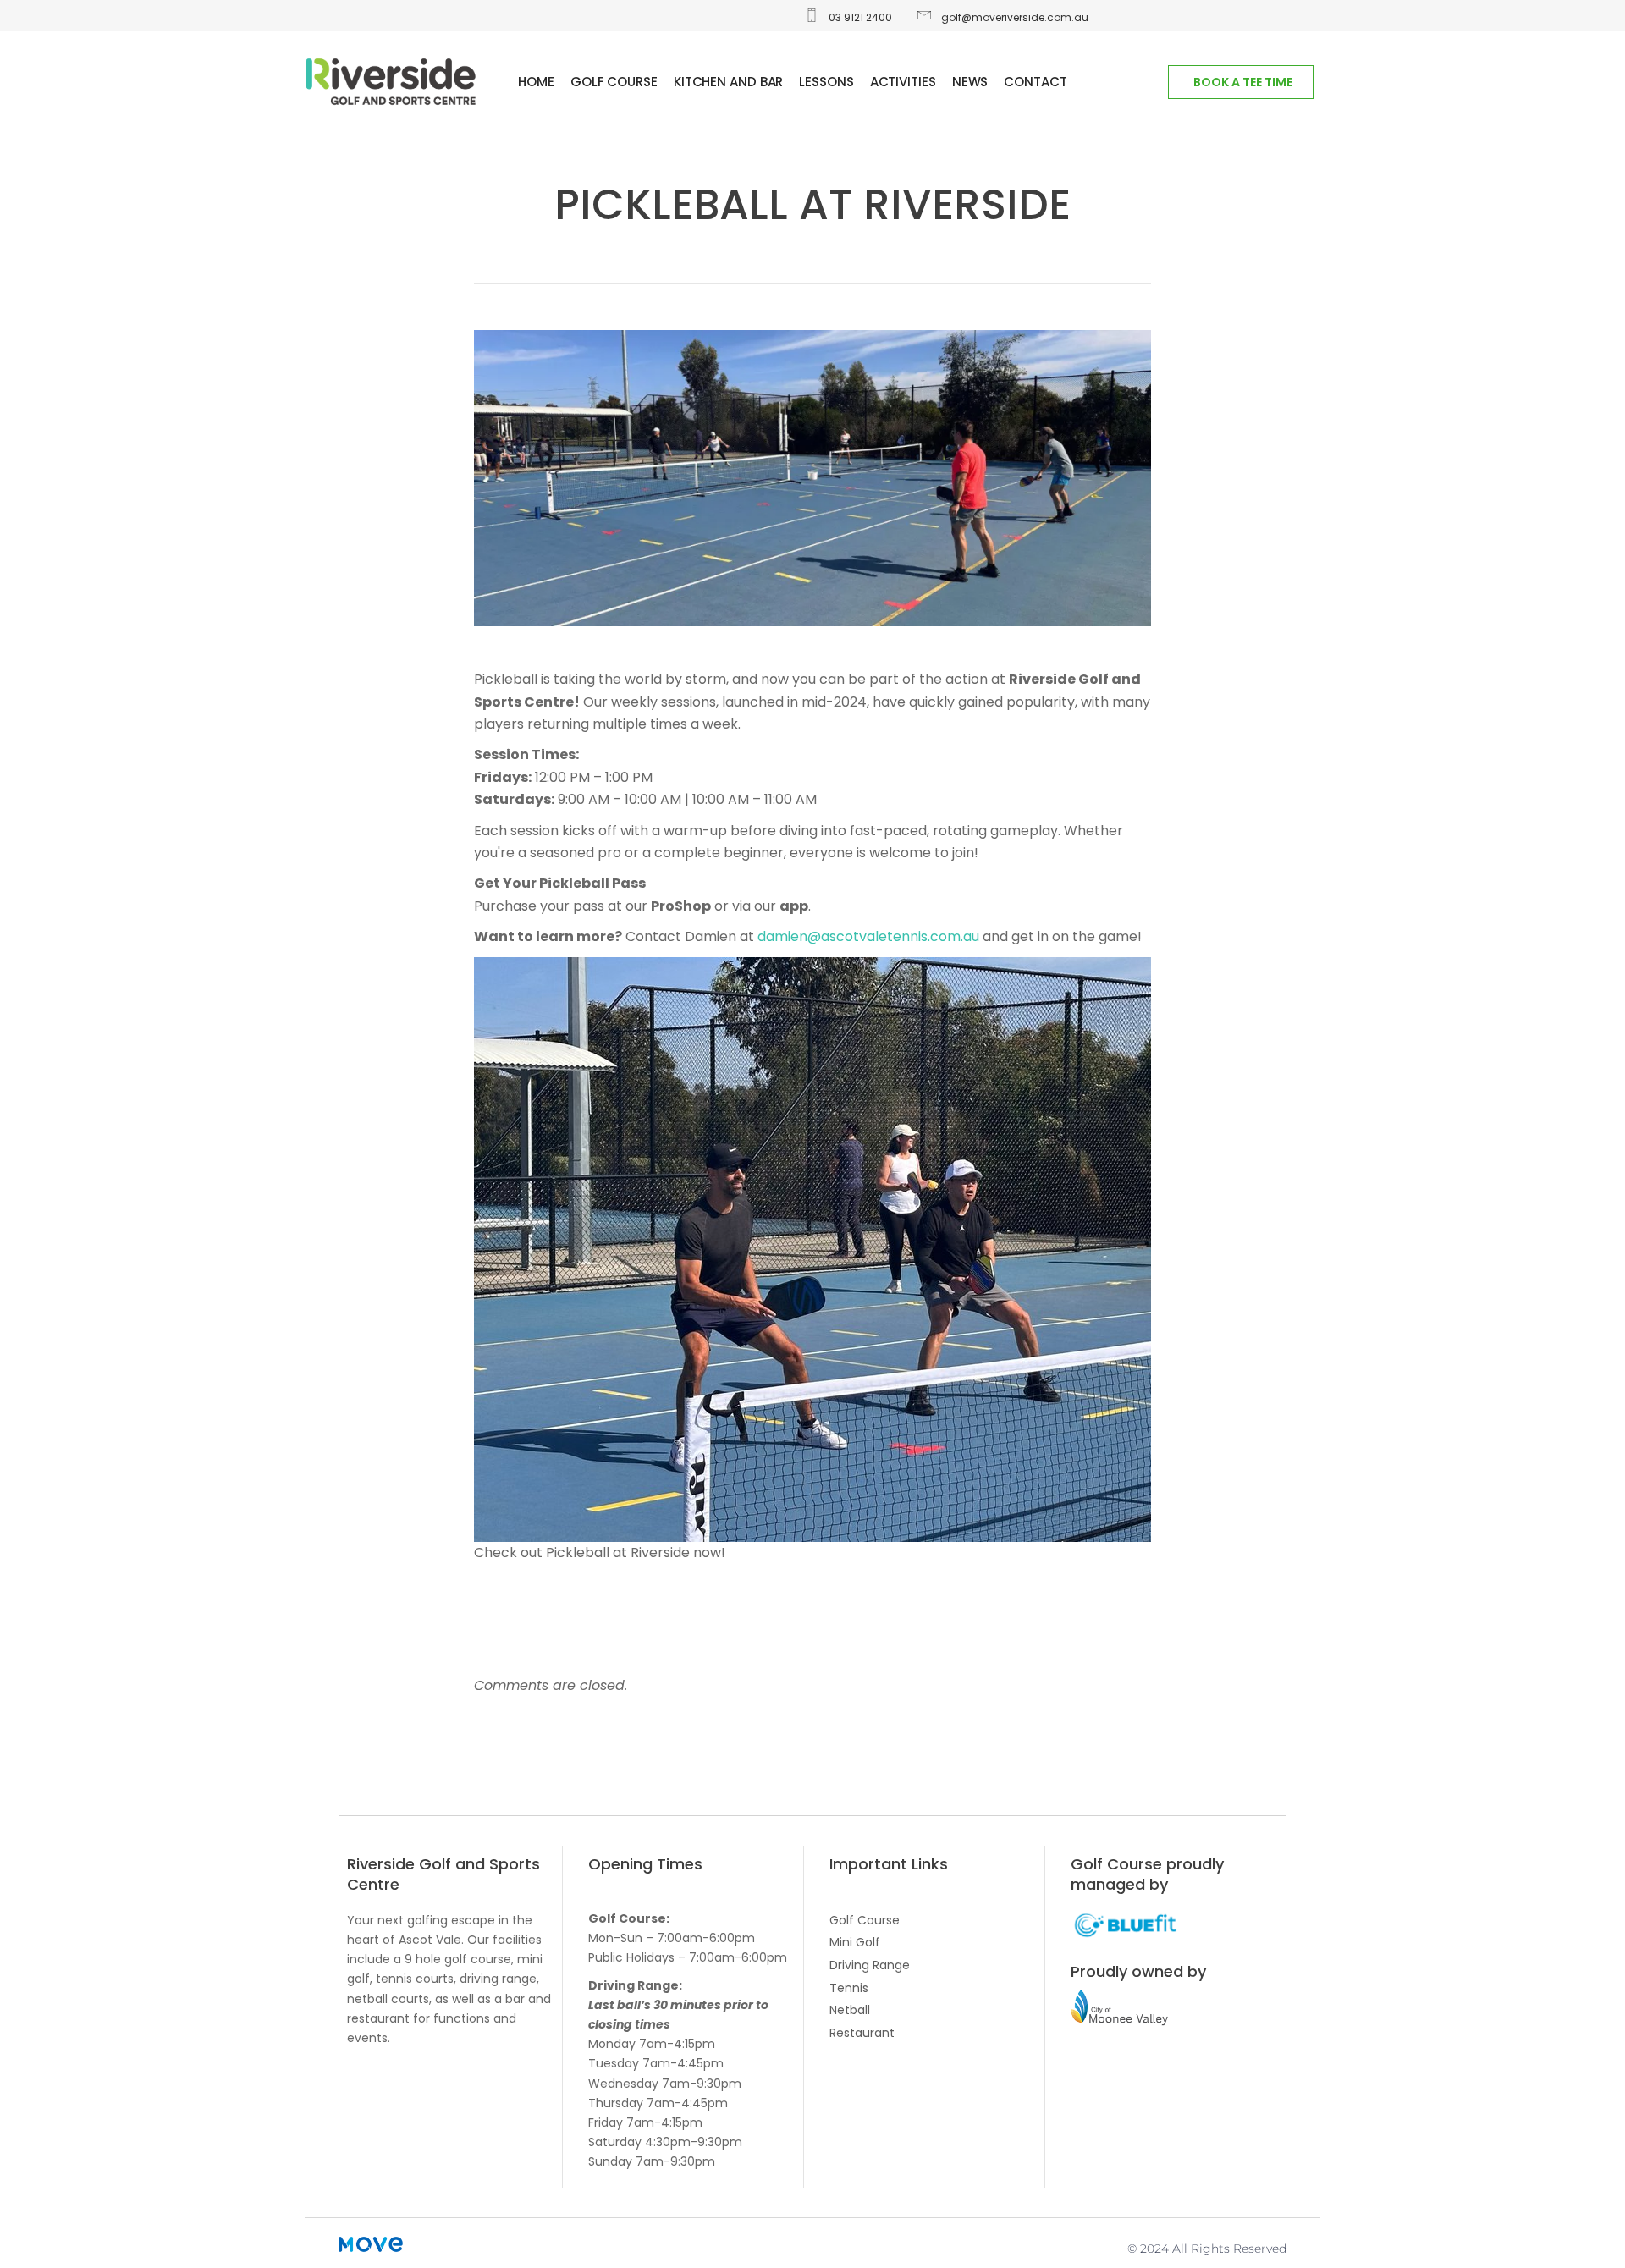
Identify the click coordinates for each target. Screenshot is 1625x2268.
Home (536, 82)
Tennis (849, 1988)
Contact (1035, 82)
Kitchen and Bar (729, 82)
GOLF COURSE (614, 82)
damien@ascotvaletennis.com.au (868, 936)
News (970, 82)
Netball (850, 2010)
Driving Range (870, 1965)
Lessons (826, 82)
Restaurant (862, 2033)
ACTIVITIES (903, 82)
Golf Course (865, 1920)
